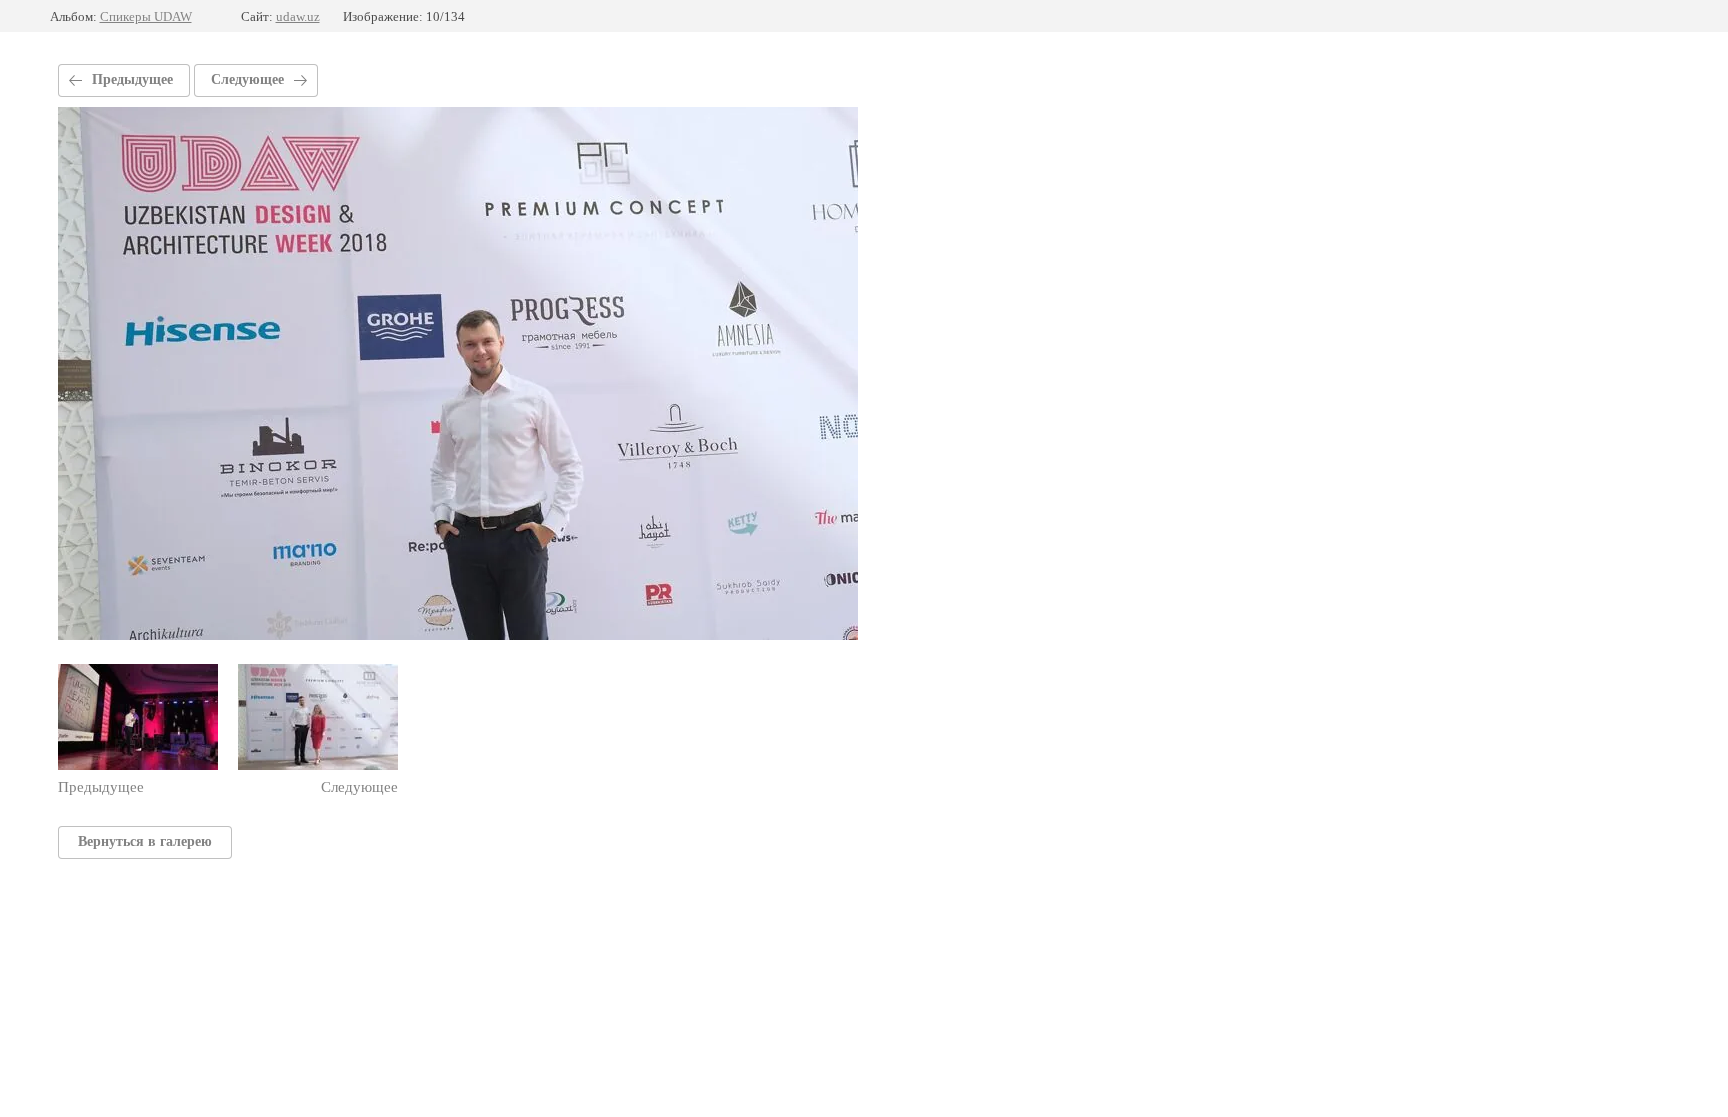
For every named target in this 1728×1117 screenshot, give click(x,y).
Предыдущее (132, 79)
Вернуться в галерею (145, 841)
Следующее (247, 79)
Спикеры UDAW (146, 16)
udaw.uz (298, 16)
